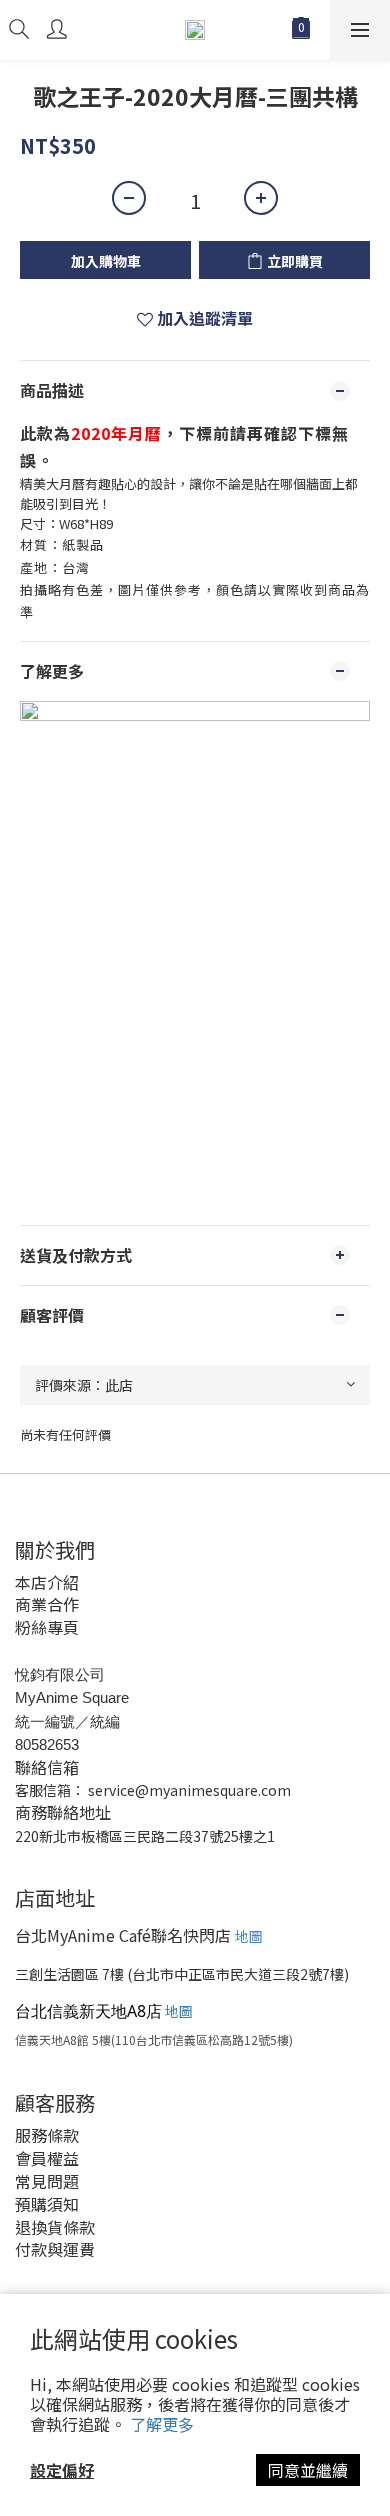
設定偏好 (62, 2470)
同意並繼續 (308, 2470)
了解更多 (162, 2424)
